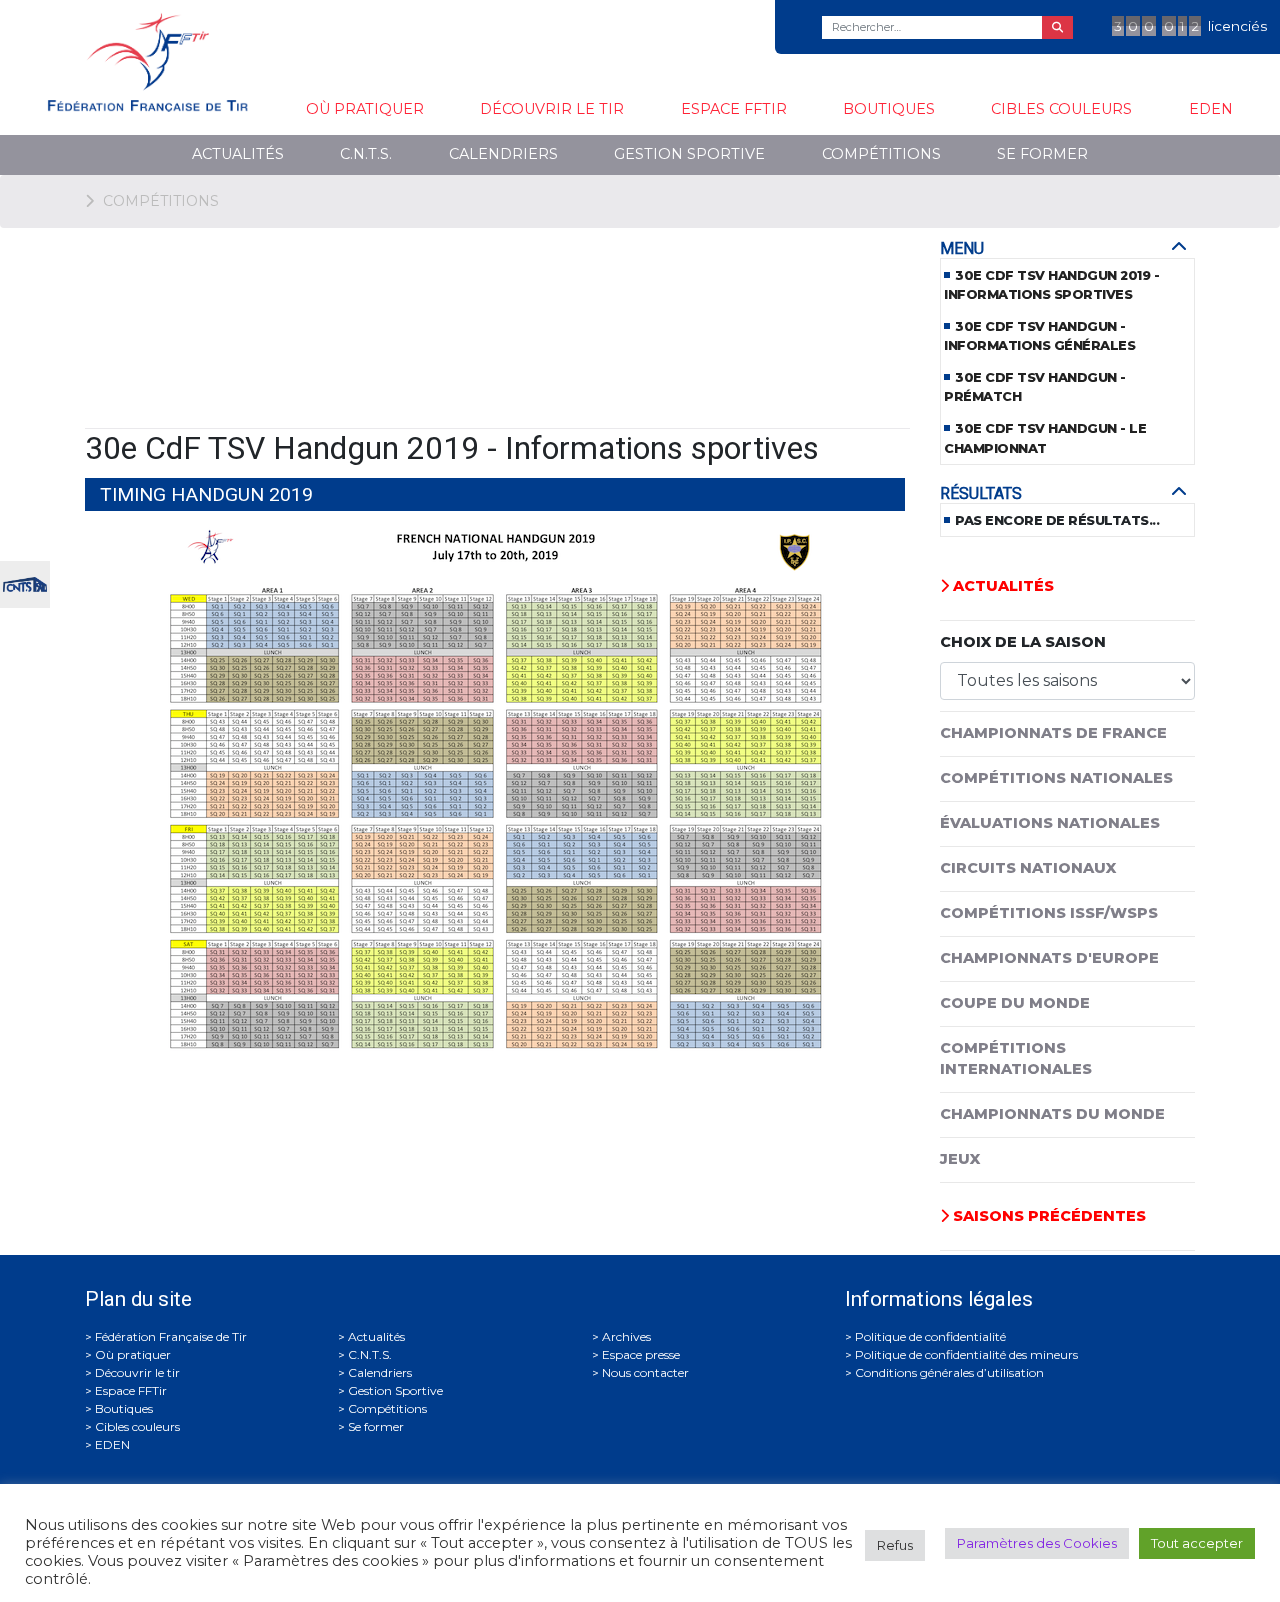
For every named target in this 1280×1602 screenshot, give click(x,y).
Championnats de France (1053, 733)
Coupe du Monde (1015, 1003)
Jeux (960, 1159)
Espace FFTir (734, 109)
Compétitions (881, 154)
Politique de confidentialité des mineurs (966, 1354)
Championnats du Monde (1052, 1114)
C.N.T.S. (366, 154)
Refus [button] (895, 1545)
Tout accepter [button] (1197, 1543)
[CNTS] (25, 582)
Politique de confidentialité (930, 1336)
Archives (626, 1336)
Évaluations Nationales (1050, 823)
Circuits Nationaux (1028, 868)
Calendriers (503, 154)
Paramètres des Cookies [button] (1037, 1543)
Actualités (238, 154)
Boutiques (889, 109)
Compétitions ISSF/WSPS (1049, 913)
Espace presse (641, 1354)
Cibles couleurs (1061, 109)
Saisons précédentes (1047, 1216)
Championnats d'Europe (1049, 958)
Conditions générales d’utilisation (949, 1372)
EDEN (1211, 109)
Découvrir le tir (552, 109)
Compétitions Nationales (1056, 778)
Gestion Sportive (689, 154)
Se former (1042, 154)
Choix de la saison (1023, 642)
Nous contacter (645, 1372)
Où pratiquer (365, 109)
